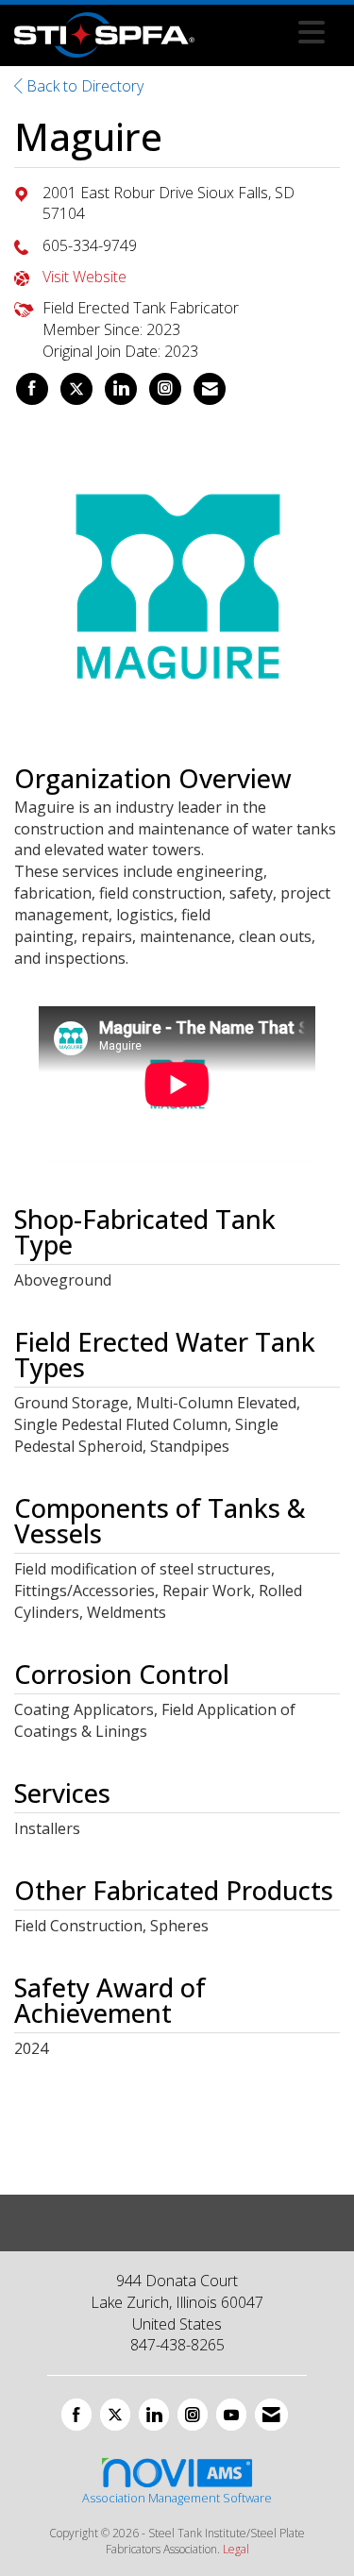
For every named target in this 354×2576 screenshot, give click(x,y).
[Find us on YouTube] (231, 2415)
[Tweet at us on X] (115, 2415)
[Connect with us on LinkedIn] (154, 2415)
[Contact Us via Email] (271, 2415)
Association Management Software (177, 2498)
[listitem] (32, 389)
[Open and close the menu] (265, 32)
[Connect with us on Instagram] (193, 2415)
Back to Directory (83, 86)
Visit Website (84, 277)
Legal (236, 2549)
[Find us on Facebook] (76, 2415)
